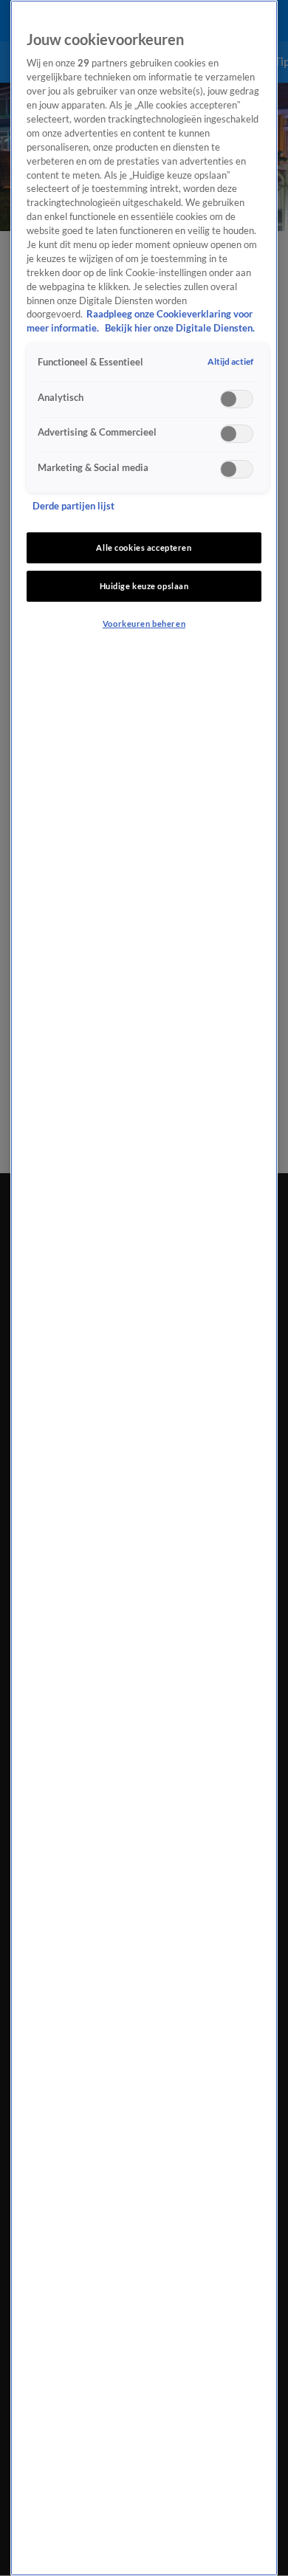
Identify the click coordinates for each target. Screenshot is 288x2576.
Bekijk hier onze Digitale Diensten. (180, 328)
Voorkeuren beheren (144, 624)
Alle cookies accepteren (144, 547)
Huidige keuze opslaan (144, 586)
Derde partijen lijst (73, 506)
